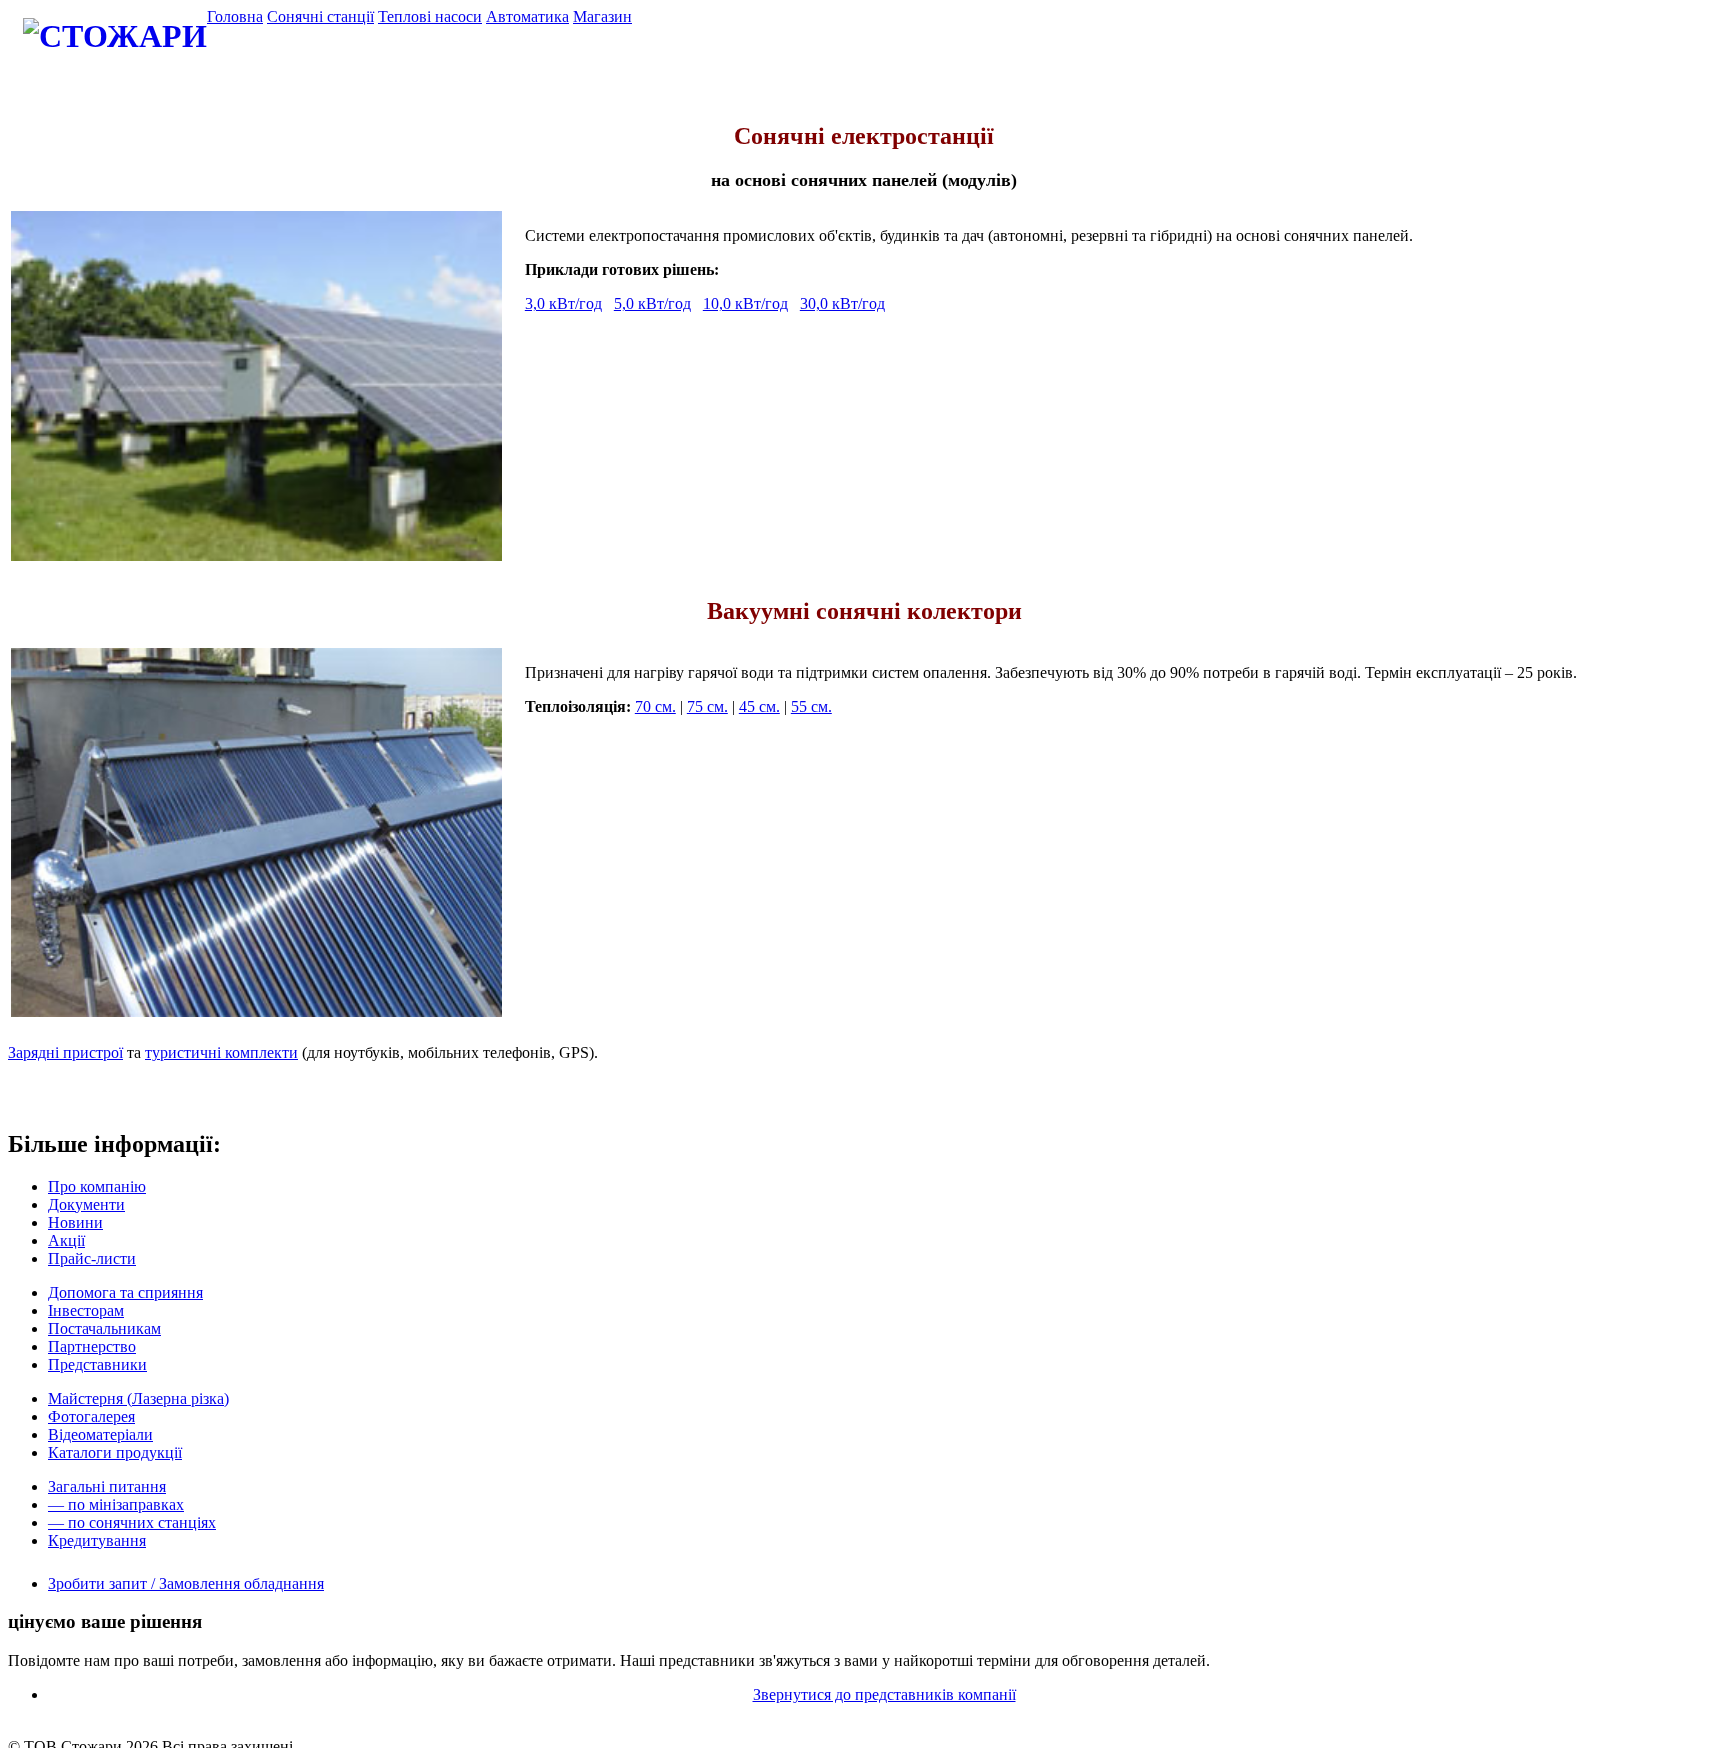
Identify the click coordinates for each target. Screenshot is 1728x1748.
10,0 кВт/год (745, 303)
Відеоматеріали (100, 1434)
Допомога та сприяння (125, 1292)
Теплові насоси (430, 16)
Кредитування (97, 1540)
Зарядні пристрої (65, 1052)
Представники (97, 1364)
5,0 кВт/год (652, 303)
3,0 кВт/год (563, 303)
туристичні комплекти (221, 1052)
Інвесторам (86, 1310)
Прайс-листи (92, 1258)
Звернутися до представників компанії (884, 1694)
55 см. (811, 706)
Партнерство (92, 1346)
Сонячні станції (320, 16)
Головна (235, 16)
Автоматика (527, 16)
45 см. (759, 706)
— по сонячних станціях (132, 1522)
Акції (66, 1240)
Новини (75, 1222)
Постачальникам (104, 1328)
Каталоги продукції (115, 1452)
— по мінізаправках (116, 1504)
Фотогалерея (91, 1416)
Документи (86, 1204)
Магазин (602, 16)
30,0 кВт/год (842, 303)
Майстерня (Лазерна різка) (138, 1398)
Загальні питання (107, 1486)
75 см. (707, 706)
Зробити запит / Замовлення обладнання (186, 1583)
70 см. (655, 706)
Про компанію (97, 1186)
